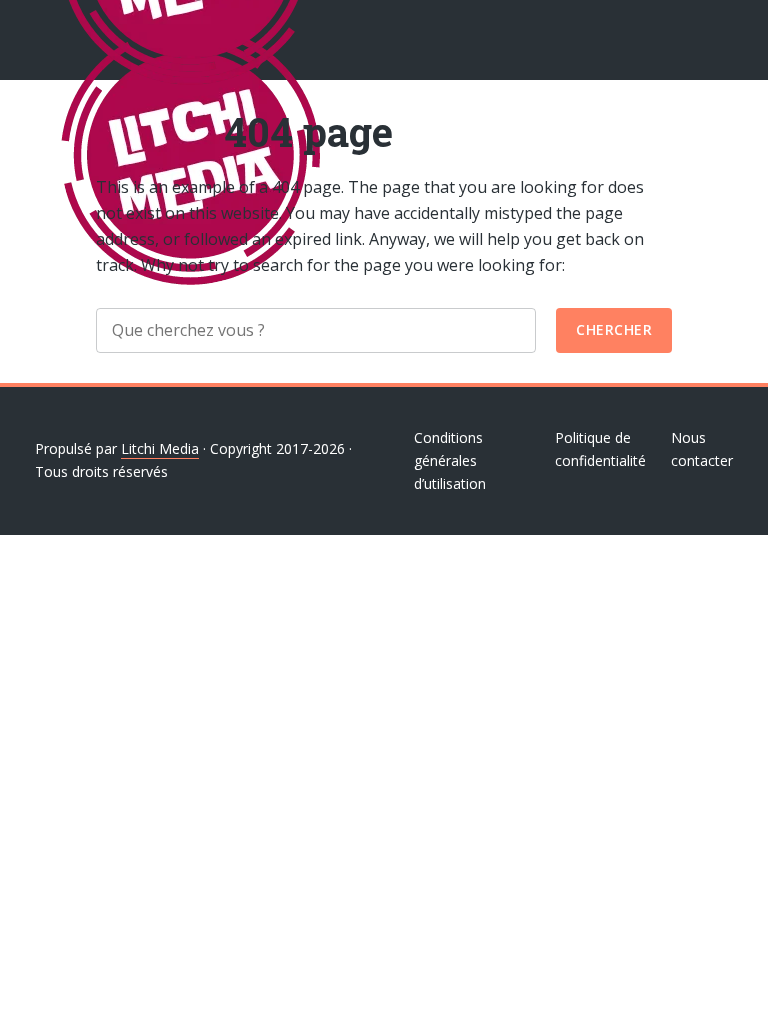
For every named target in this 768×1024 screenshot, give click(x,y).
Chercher (614, 329)
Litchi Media (160, 448)
